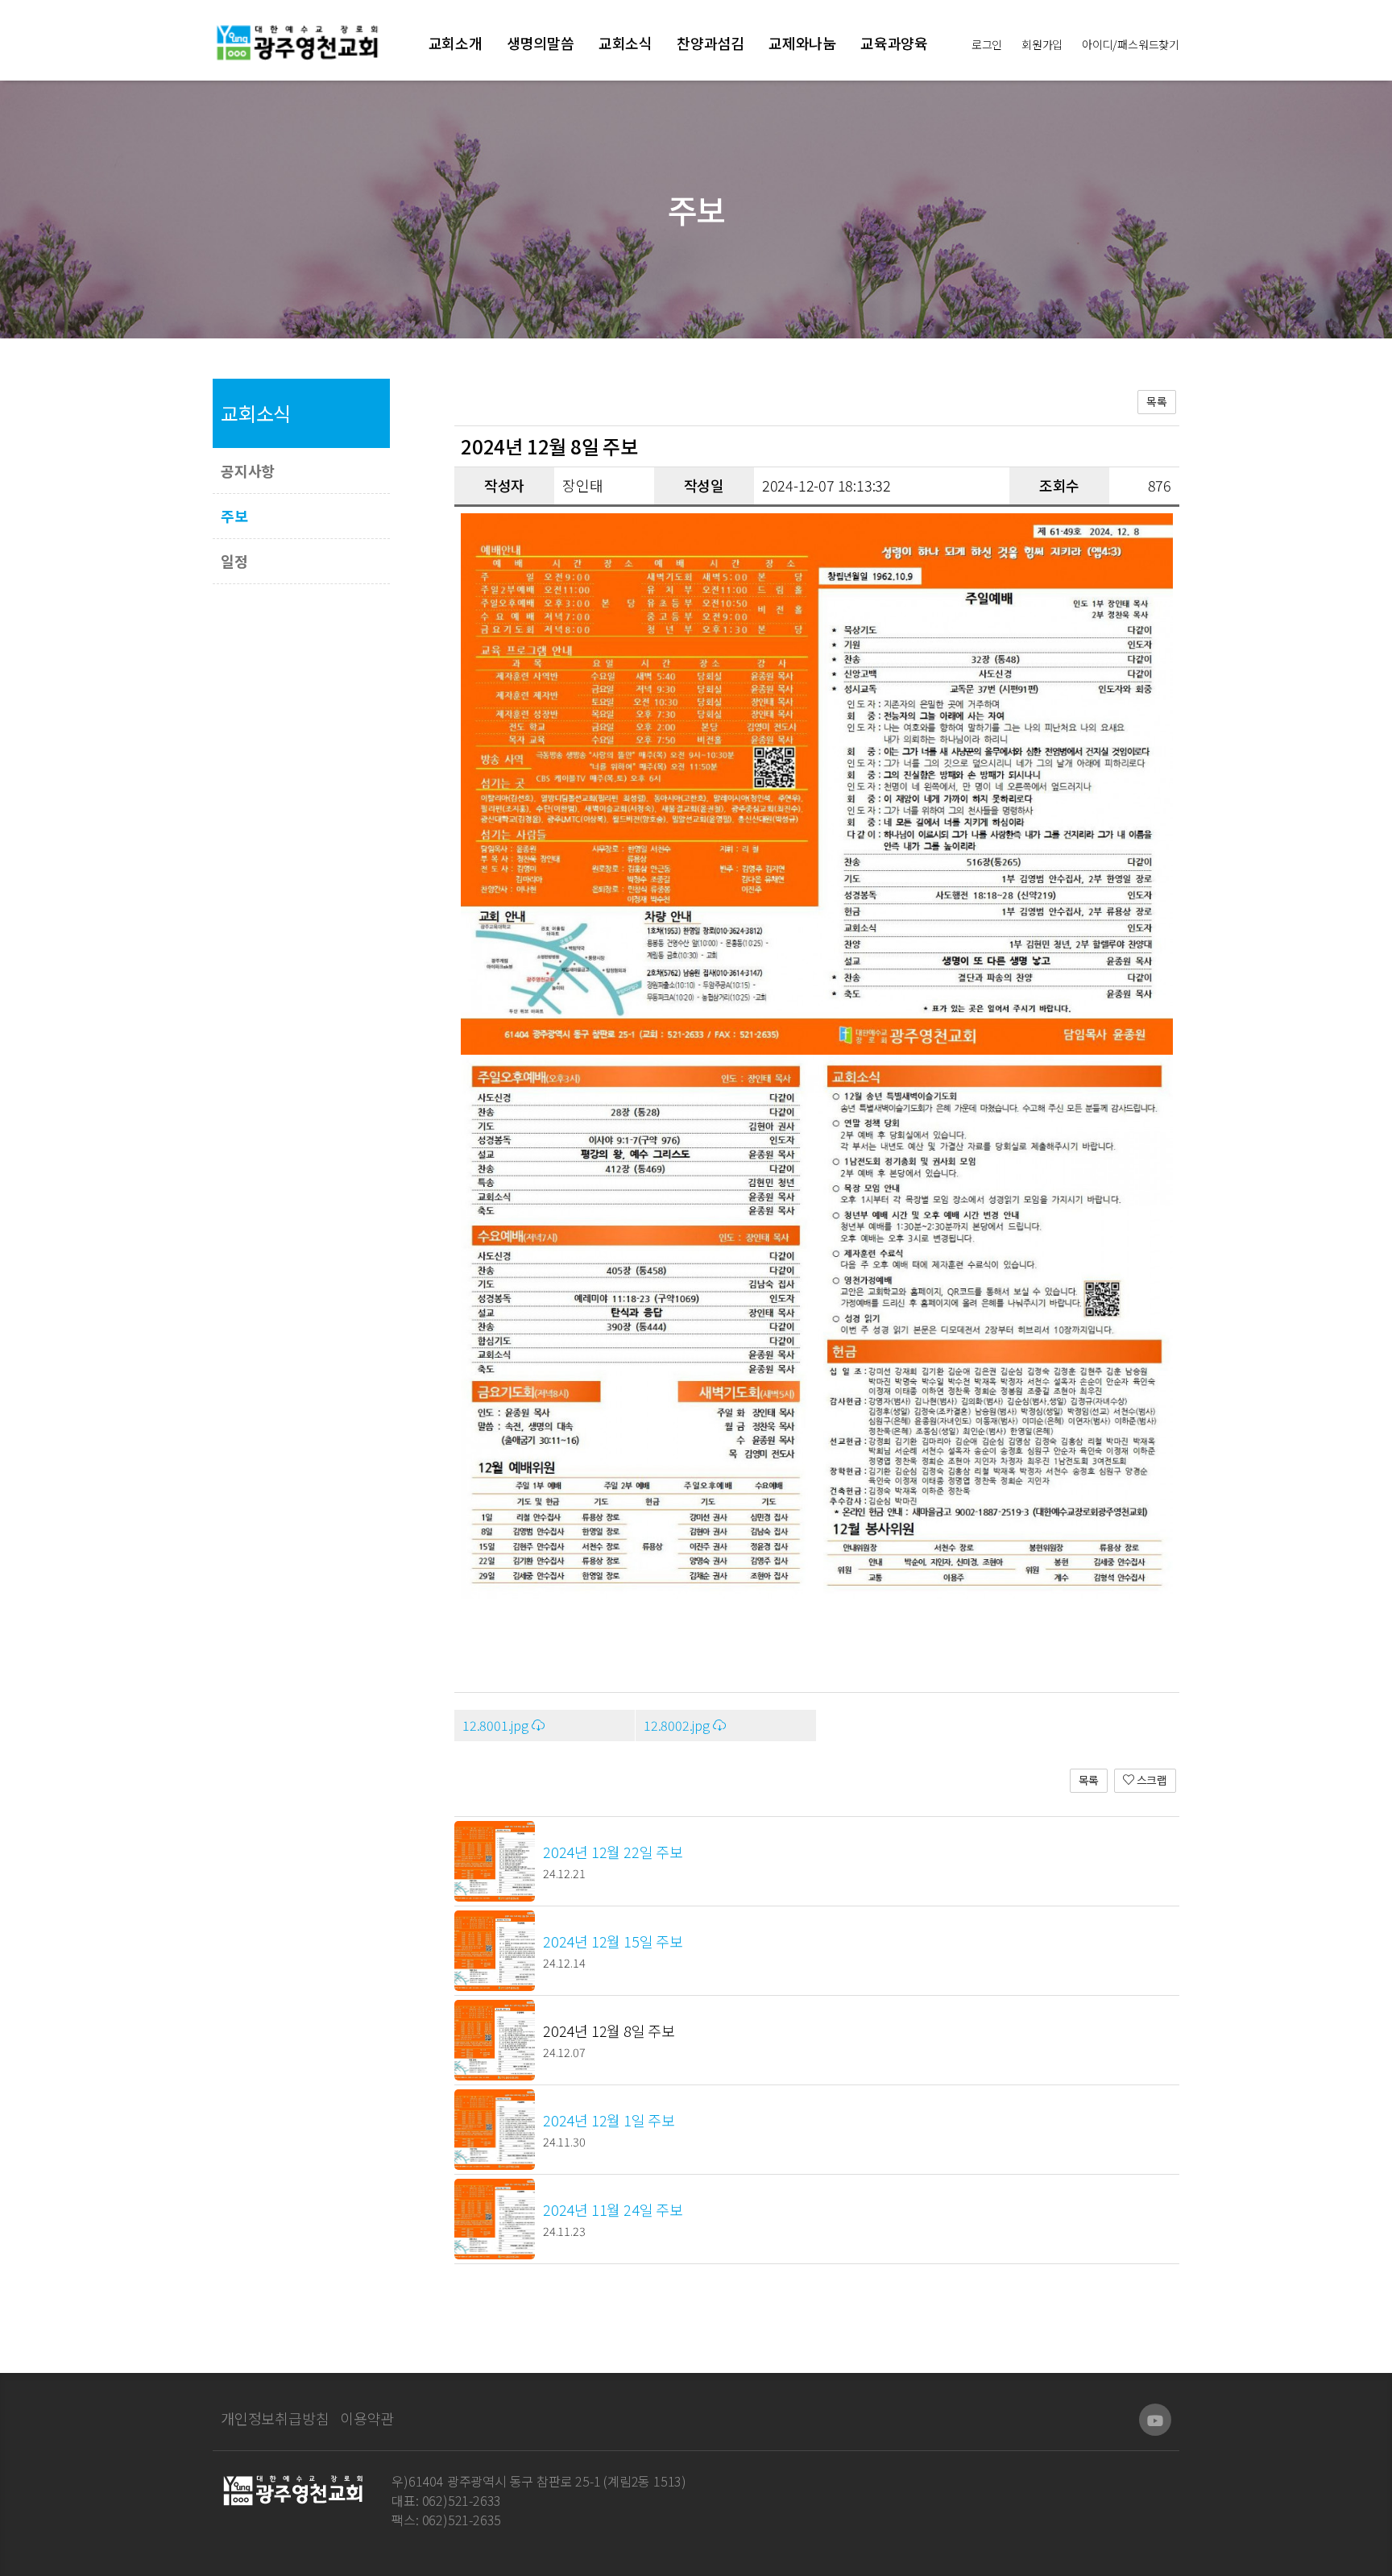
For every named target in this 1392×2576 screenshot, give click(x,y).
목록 (1157, 401)
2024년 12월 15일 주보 (613, 1941)
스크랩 (1151, 1780)
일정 (234, 561)
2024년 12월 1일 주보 (609, 2120)
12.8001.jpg (497, 1725)
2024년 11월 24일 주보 (613, 2209)
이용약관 (367, 2418)
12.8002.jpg (678, 1725)
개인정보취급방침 (275, 2418)
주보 (234, 516)
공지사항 (248, 471)
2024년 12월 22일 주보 (613, 1852)
